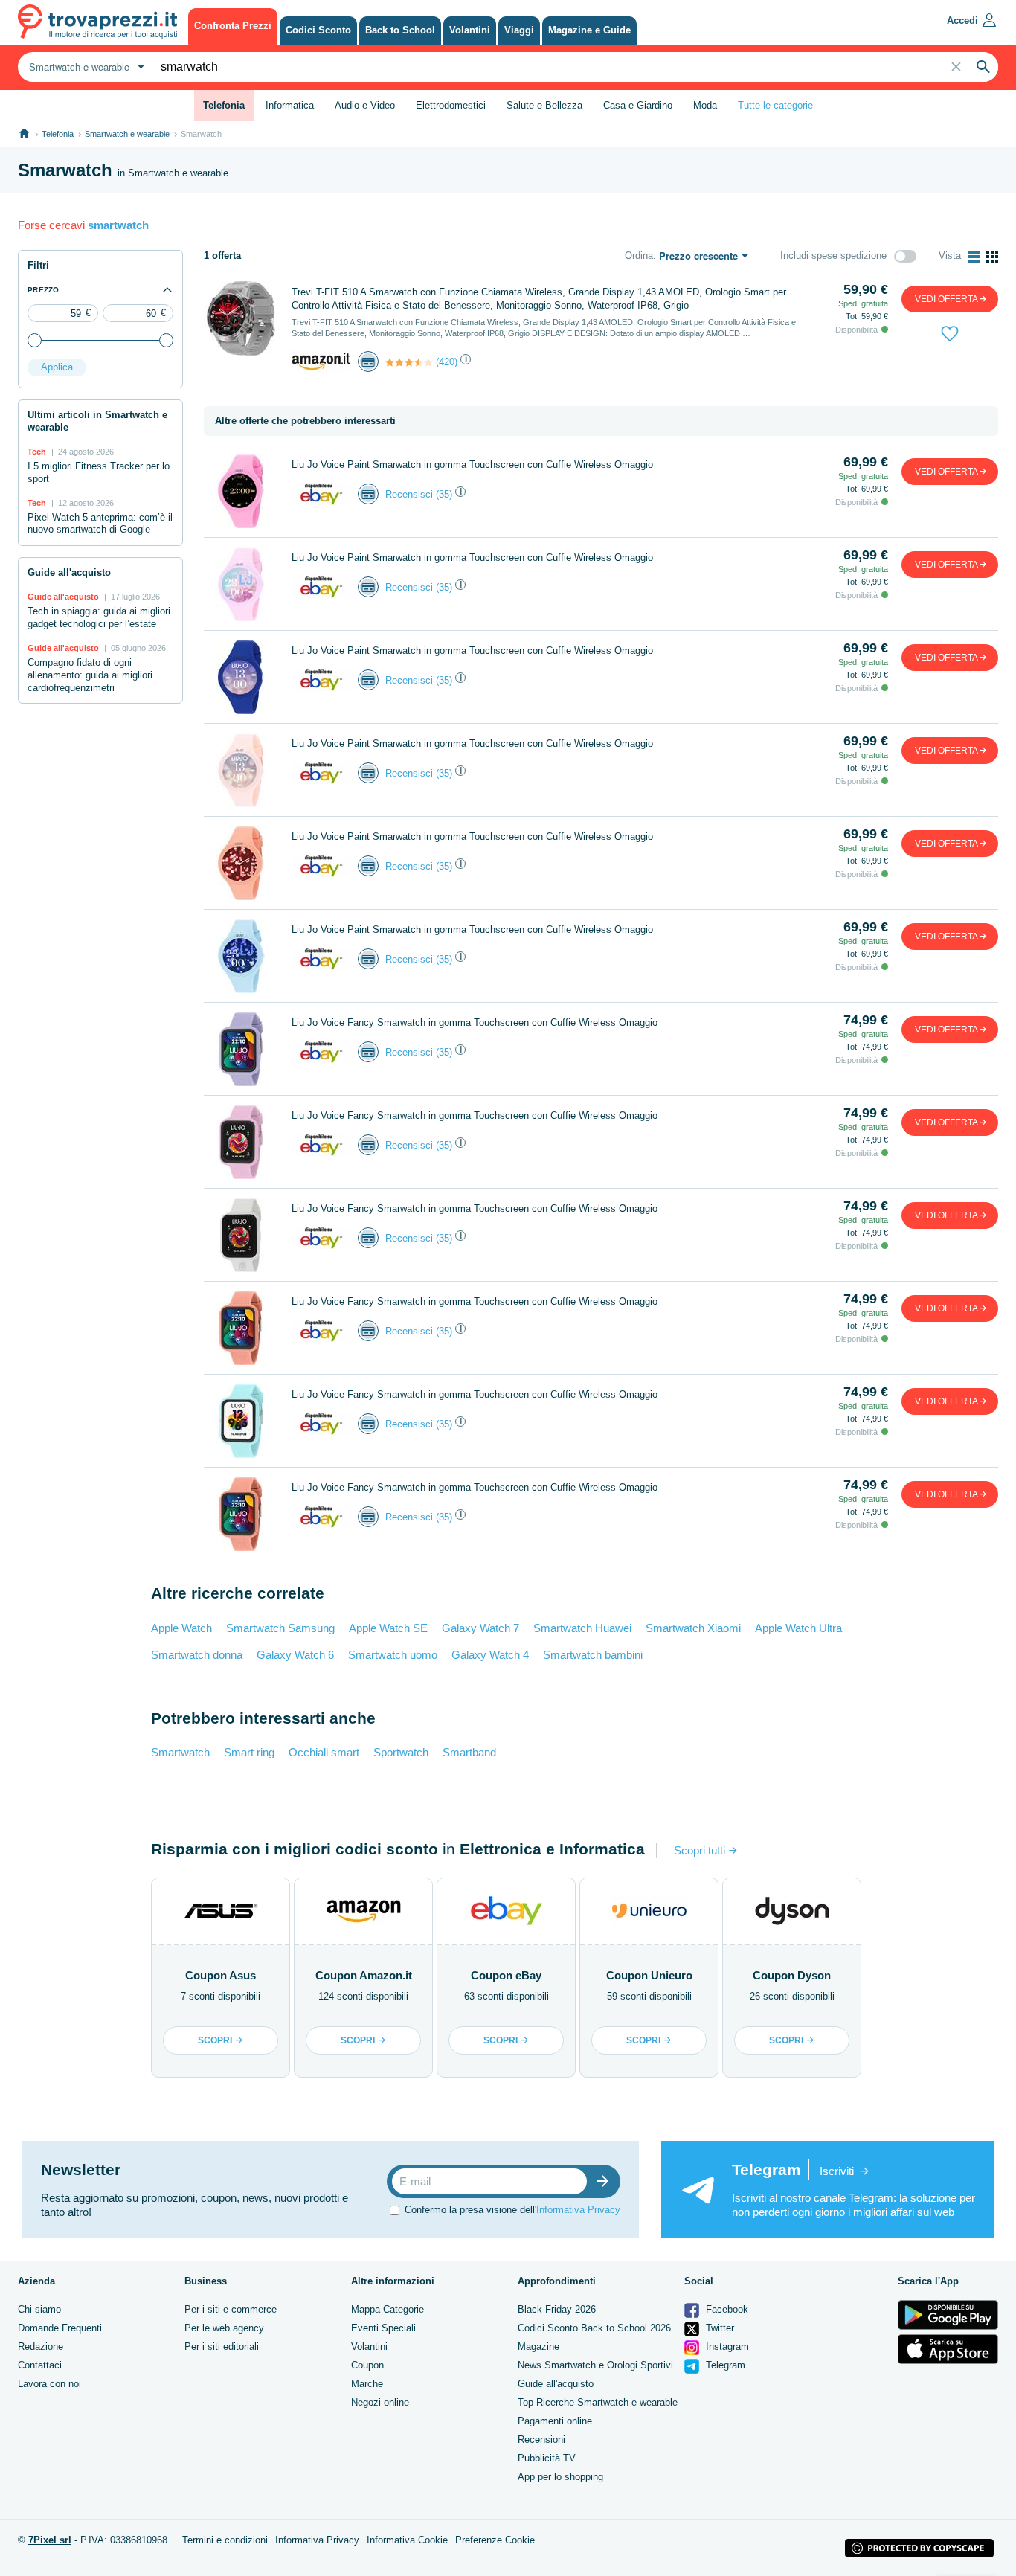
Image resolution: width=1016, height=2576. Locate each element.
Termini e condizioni (225, 2540)
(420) (447, 362)
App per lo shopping (560, 2477)
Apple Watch (181, 1628)
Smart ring (249, 1752)
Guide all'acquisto (556, 2384)
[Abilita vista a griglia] (992, 257)
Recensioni (541, 2440)
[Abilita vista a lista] (974, 257)
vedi (946, 299)
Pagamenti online (555, 2421)
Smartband (469, 1752)
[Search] (983, 67)
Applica (57, 367)
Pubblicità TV (547, 2458)
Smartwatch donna (197, 1655)
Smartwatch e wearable (127, 134)
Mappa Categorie (388, 2309)
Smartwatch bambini (593, 1655)
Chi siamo (39, 2309)
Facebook (726, 2309)
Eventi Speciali (383, 2328)
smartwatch (118, 225)
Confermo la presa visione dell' (512, 2210)
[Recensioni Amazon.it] (409, 362)
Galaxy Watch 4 (490, 1655)
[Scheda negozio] (321, 361)
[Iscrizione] (606, 2181)
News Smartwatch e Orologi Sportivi (595, 2365)
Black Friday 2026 (557, 2309)
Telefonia (58, 134)
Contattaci (40, 2365)
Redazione (41, 2347)
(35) (444, 494)
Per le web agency (224, 2328)
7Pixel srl (50, 2540)
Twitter (718, 2328)
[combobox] (85, 67)
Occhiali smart (324, 1752)
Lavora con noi (49, 2384)
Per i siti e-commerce (231, 2309)
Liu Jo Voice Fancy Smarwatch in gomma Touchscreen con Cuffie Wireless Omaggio (475, 1022)
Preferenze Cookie (495, 2540)
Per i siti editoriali (222, 2347)
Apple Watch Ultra (798, 1628)
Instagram (726, 2347)
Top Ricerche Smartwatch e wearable (598, 2402)
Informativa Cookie (407, 2540)
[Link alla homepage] (24, 134)
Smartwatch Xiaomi (693, 1628)
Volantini (369, 2347)
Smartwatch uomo (393, 1655)
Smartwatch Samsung (280, 1628)
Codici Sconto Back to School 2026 (594, 2328)
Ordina (639, 256)
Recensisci (409, 494)
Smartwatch (180, 1752)
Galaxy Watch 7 (480, 1628)
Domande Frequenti (60, 2328)
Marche (367, 2384)
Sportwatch (401, 1752)
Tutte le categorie (775, 105)
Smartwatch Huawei (582, 1628)
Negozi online (380, 2402)
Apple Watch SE (388, 1628)
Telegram (724, 2365)
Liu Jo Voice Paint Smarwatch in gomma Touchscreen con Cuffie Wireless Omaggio (472, 465)
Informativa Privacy (578, 2210)
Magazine (538, 2347)
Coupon (367, 2365)
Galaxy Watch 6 (295, 1655)
